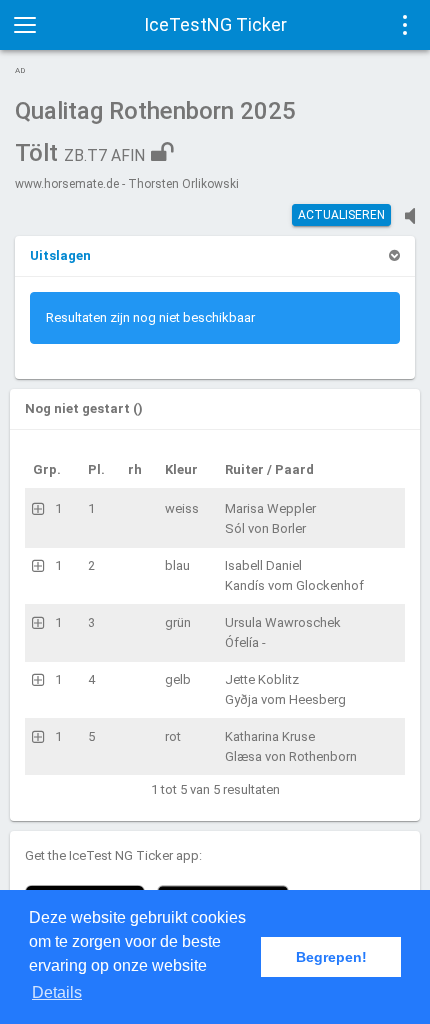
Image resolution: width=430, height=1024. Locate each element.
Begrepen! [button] (331, 957)
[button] (60, 255)
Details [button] (57, 992)
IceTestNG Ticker (215, 24)
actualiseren (341, 215)
